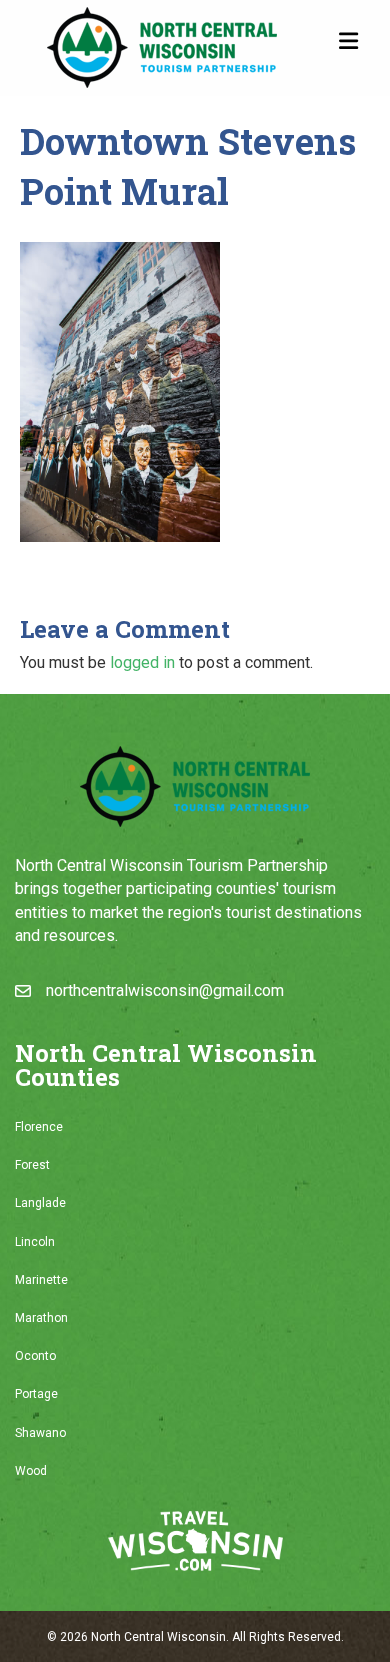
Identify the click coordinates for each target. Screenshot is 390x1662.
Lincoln (35, 1242)
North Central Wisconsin (158, 1637)
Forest (32, 1165)
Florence (39, 1127)
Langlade (40, 1203)
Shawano (40, 1433)
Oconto (35, 1356)
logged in (142, 662)
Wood (31, 1471)
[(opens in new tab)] (195, 1539)
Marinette (41, 1280)
